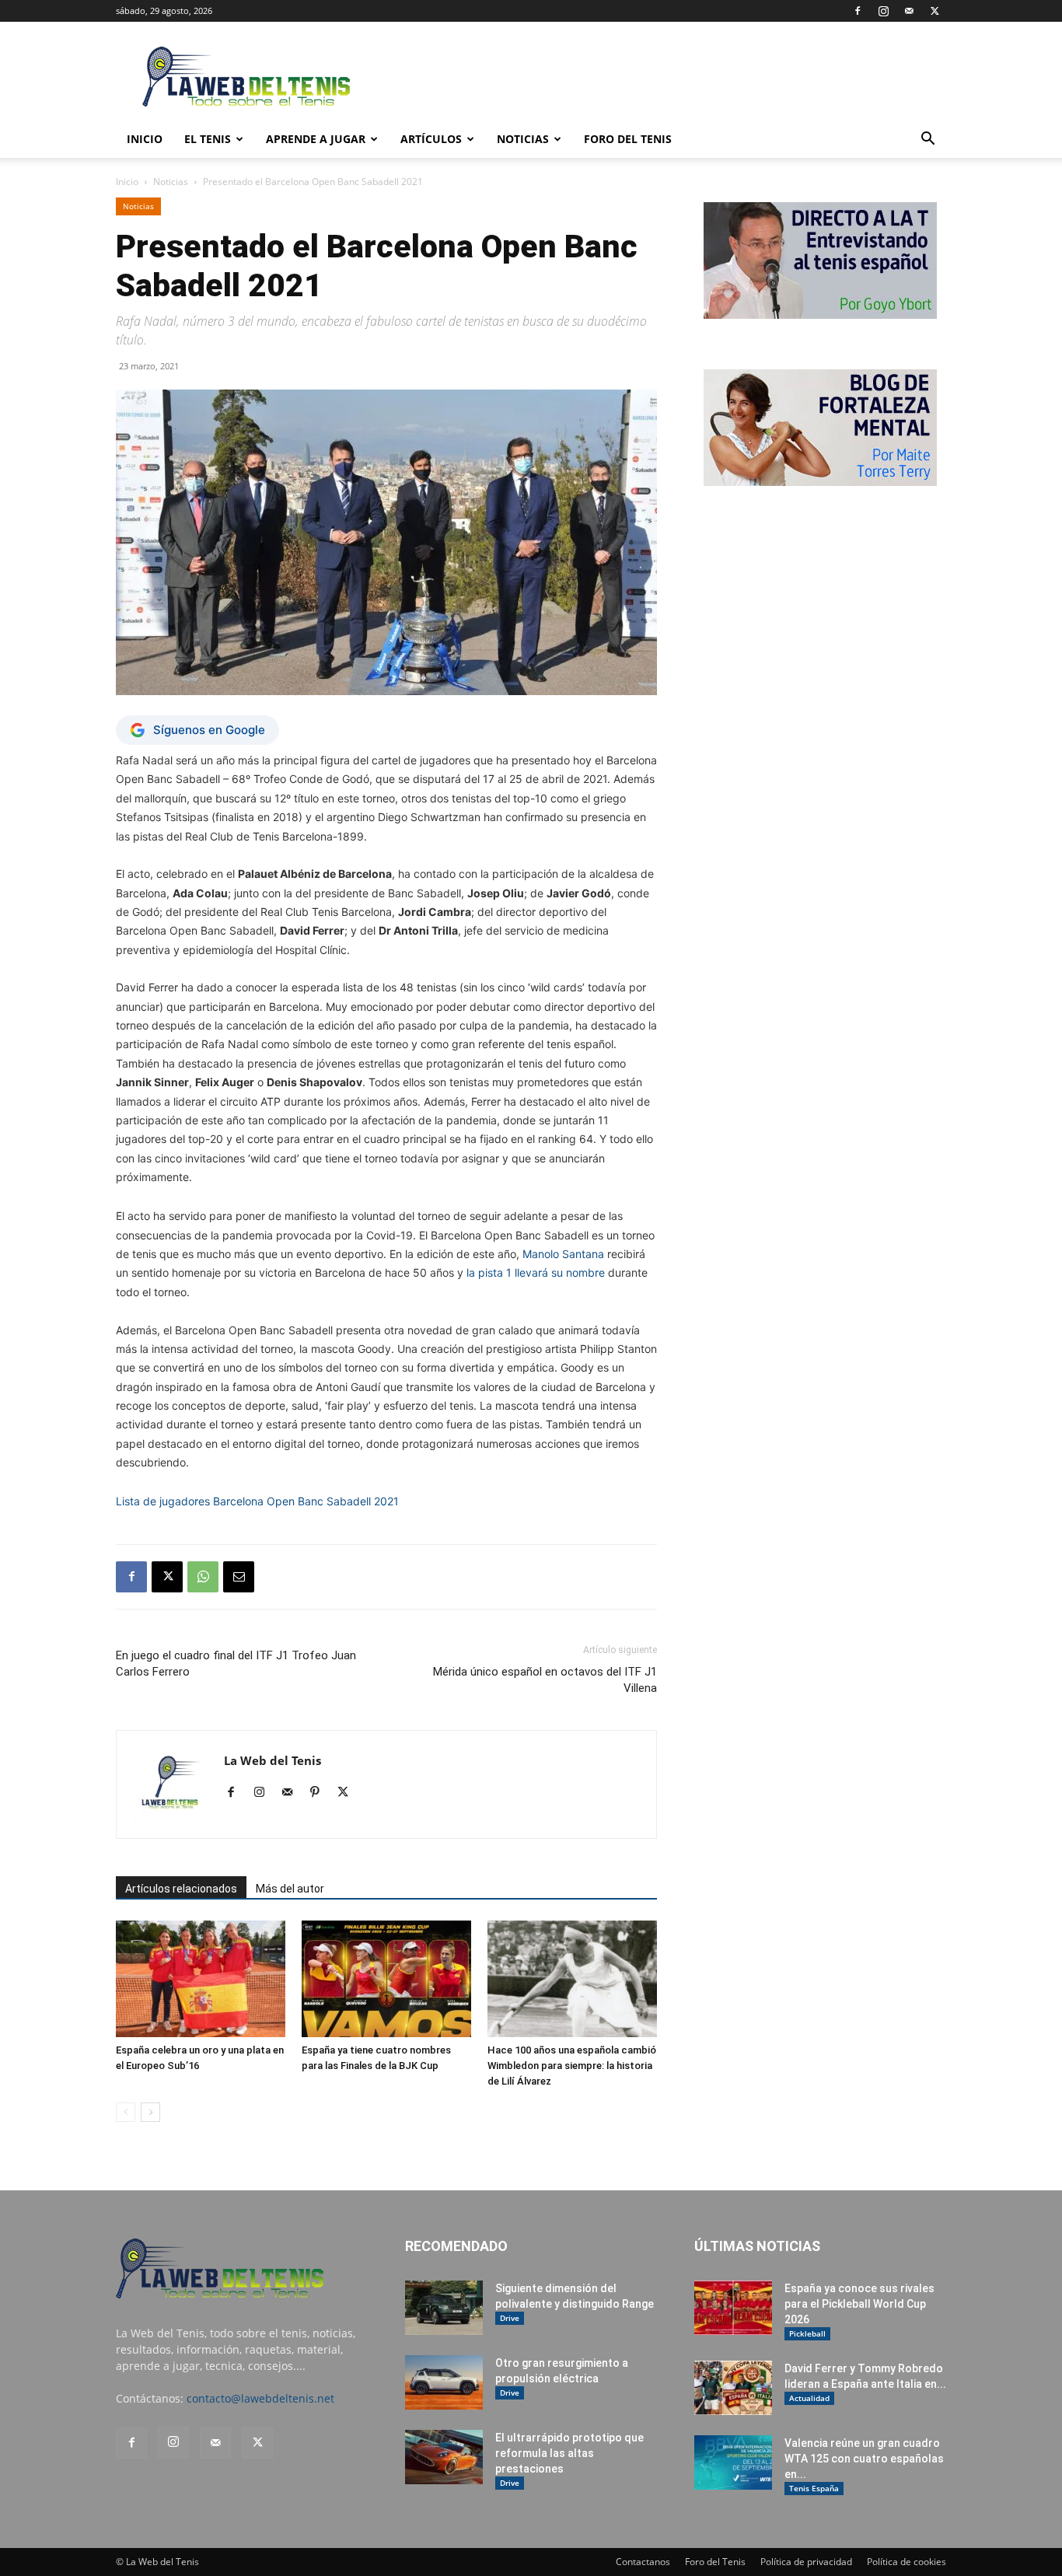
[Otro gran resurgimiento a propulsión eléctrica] (444, 2382)
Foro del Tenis (715, 2562)
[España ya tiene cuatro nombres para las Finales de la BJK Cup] (386, 1979)
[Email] (239, 1577)
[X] (934, 11)
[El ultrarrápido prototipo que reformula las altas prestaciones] (444, 2457)
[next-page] (150, 2112)
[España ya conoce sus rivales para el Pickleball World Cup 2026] (733, 2308)
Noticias (523, 139)
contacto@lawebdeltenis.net (260, 2398)
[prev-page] (126, 2112)
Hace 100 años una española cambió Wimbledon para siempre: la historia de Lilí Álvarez (572, 2066)
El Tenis (208, 139)
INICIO (145, 139)
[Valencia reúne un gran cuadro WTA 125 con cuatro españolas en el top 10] (733, 2462)
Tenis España (814, 2488)
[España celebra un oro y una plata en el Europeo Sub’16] (201, 1979)
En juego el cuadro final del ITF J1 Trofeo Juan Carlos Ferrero (236, 1664)
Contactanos (643, 2562)
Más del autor (290, 1889)
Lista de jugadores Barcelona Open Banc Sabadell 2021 (257, 1501)
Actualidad (809, 2398)
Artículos (431, 139)
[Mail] (909, 11)
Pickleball (807, 2333)
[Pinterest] (321, 1793)
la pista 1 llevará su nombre (536, 1272)
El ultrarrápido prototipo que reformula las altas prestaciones (569, 2453)
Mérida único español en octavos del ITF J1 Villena (545, 1680)
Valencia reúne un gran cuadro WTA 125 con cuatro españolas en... (864, 2459)
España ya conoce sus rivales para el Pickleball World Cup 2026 (859, 2304)
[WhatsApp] (203, 1577)
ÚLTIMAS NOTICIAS (757, 2246)
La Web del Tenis (272, 1760)
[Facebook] (858, 11)
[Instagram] (883, 11)
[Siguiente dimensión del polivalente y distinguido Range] (444, 2308)
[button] (928, 140)
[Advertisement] (663, 79)
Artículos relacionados (181, 1889)
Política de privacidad (806, 2562)
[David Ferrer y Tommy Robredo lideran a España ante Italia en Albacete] (733, 2388)
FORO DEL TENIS (628, 139)
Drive (510, 2318)
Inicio (127, 182)
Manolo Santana (563, 1254)
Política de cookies (907, 2562)
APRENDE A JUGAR (316, 139)
